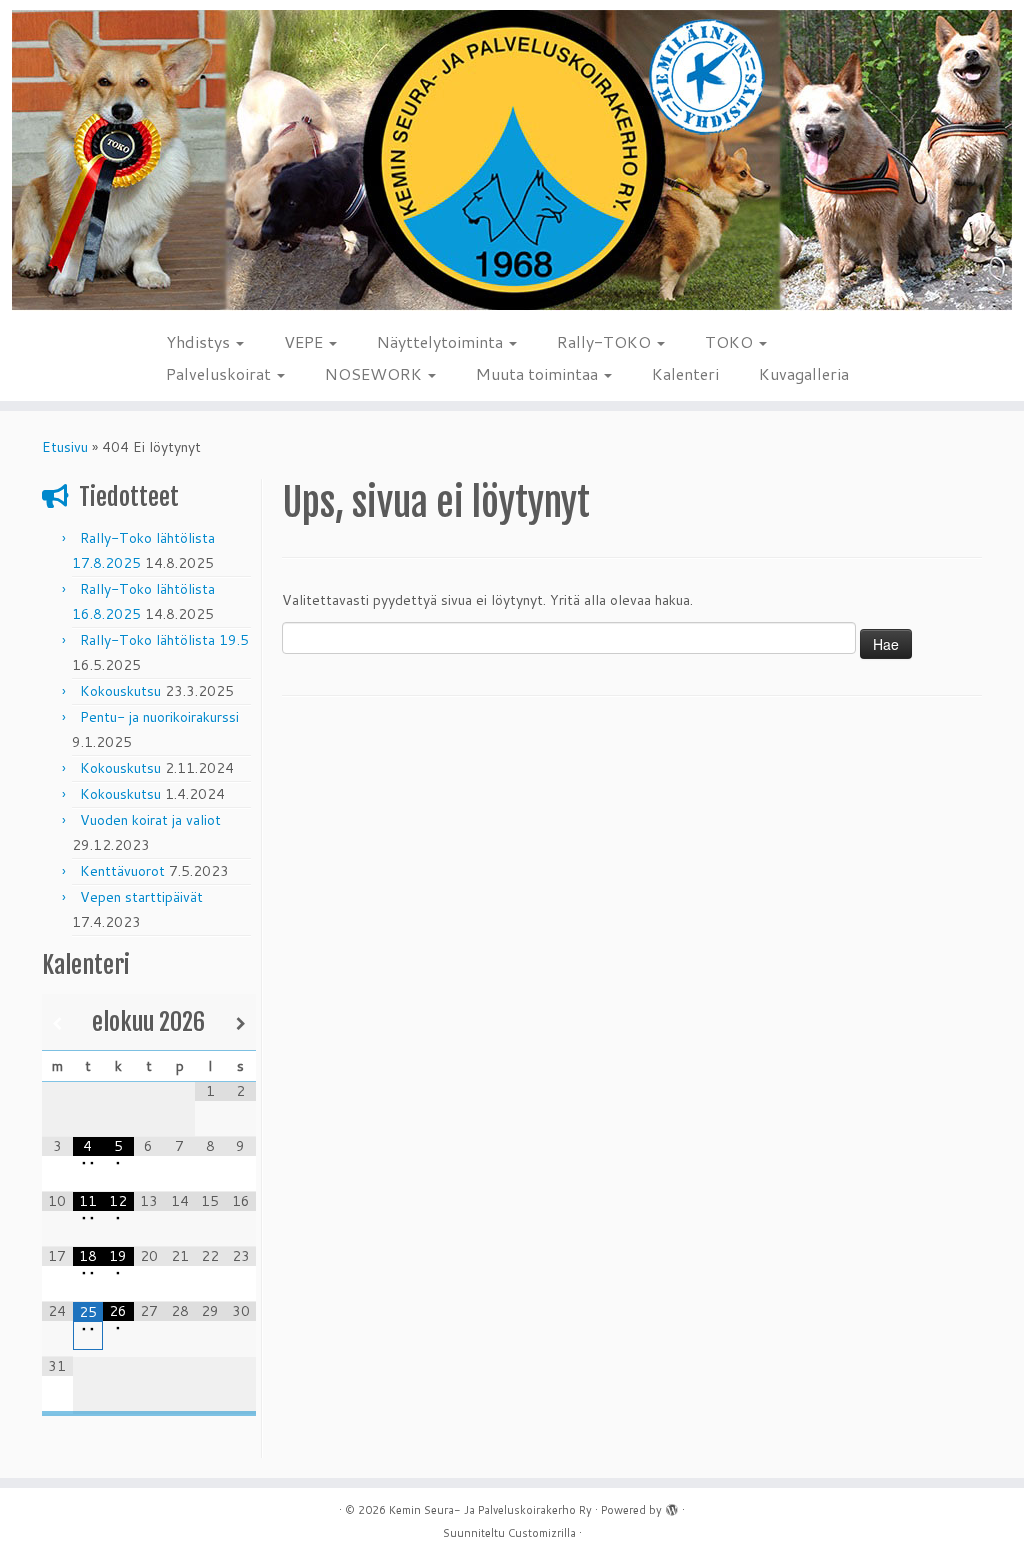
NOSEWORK (375, 373)
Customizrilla (542, 1533)
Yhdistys (200, 341)
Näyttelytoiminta (442, 341)
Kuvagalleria (804, 373)
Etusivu (65, 447)
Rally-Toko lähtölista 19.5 (164, 640)
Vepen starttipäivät (141, 897)
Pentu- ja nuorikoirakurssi (159, 717)
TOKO (731, 341)
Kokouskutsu (120, 691)
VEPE (305, 341)
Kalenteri (685, 373)
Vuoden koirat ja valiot (150, 820)
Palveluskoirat (220, 373)
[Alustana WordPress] (672, 1506)
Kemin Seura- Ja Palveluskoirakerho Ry (490, 1510)
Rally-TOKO (606, 341)
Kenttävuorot (122, 871)
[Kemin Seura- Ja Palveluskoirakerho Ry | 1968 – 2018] (512, 160)
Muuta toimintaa (539, 373)
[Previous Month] (57, 1023)
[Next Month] (240, 1023)
